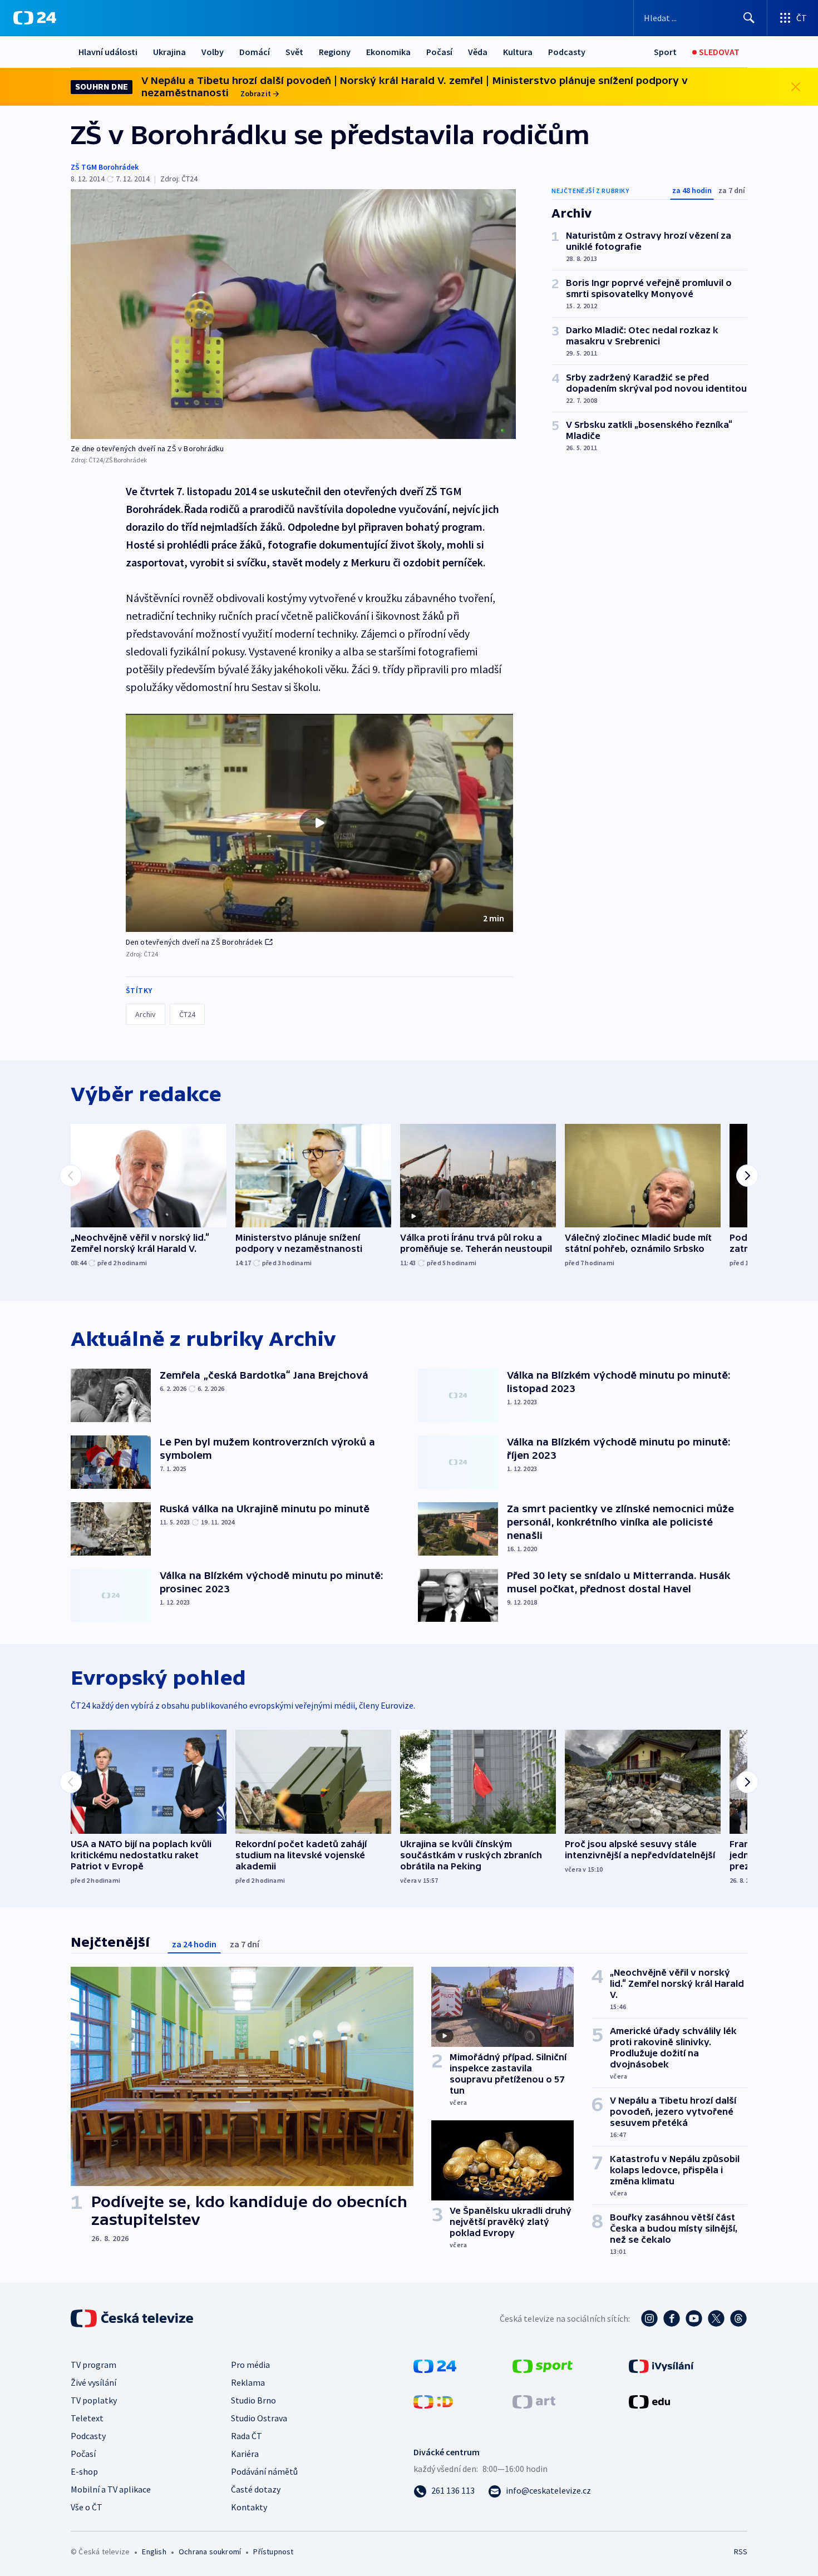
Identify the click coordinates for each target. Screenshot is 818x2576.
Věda (478, 52)
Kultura (518, 52)
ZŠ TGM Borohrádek (105, 167)
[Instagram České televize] (649, 2318)
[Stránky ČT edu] (649, 2401)
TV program (93, 2365)
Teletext (87, 2418)
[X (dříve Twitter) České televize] (716, 2318)
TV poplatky (94, 2400)
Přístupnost (273, 2552)
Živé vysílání (93, 2382)
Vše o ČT (87, 2507)
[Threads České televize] (738, 2318)
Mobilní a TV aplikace (111, 2489)
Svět (294, 52)
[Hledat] (749, 18)
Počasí (439, 52)
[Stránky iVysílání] (661, 2365)
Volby (213, 52)
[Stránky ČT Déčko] (433, 2401)
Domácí (255, 52)
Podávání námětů (264, 2471)
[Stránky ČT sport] (543, 2365)
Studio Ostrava (259, 2418)
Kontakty (249, 2507)
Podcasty (567, 52)
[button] (319, 823)
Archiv (146, 1014)
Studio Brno (253, 2400)
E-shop (84, 2471)
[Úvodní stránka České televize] (133, 2318)
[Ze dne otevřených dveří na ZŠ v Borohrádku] (293, 314)
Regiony (335, 52)
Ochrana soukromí (210, 2552)
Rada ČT (247, 2436)
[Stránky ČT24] (435, 2365)
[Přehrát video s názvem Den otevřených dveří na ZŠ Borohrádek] (319, 823)
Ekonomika (388, 52)
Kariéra (245, 2454)
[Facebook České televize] (672, 2318)
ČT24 (187, 1014)
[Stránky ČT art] (534, 2401)
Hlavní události (108, 52)
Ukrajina (169, 52)
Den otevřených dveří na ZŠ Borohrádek (194, 942)
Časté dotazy (256, 2489)
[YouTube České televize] (694, 2318)
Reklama (248, 2382)
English (154, 2552)
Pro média (250, 2365)
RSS (741, 2552)
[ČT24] (35, 18)
